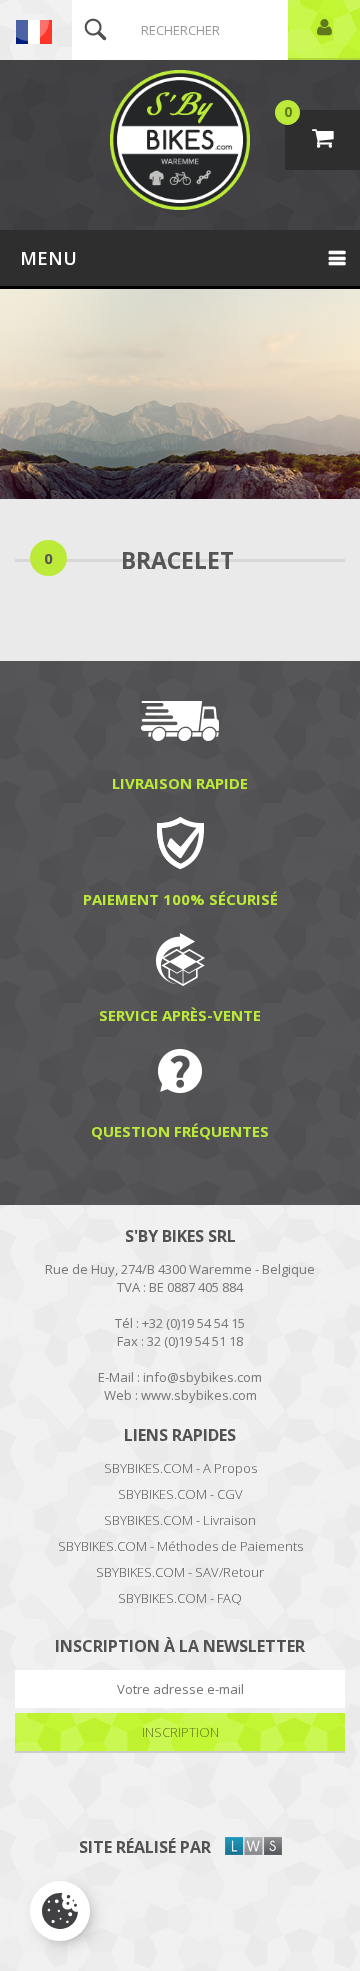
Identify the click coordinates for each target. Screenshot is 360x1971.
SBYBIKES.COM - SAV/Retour (180, 1572)
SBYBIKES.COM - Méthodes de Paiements (180, 1546)
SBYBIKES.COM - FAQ (180, 1598)
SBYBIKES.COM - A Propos (180, 1468)
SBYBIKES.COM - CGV (180, 1494)
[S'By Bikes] (180, 140)
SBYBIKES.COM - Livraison (180, 1520)
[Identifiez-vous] (324, 29)
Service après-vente (180, 1014)
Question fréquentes (180, 1130)
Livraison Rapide (180, 782)
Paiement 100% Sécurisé (180, 898)
